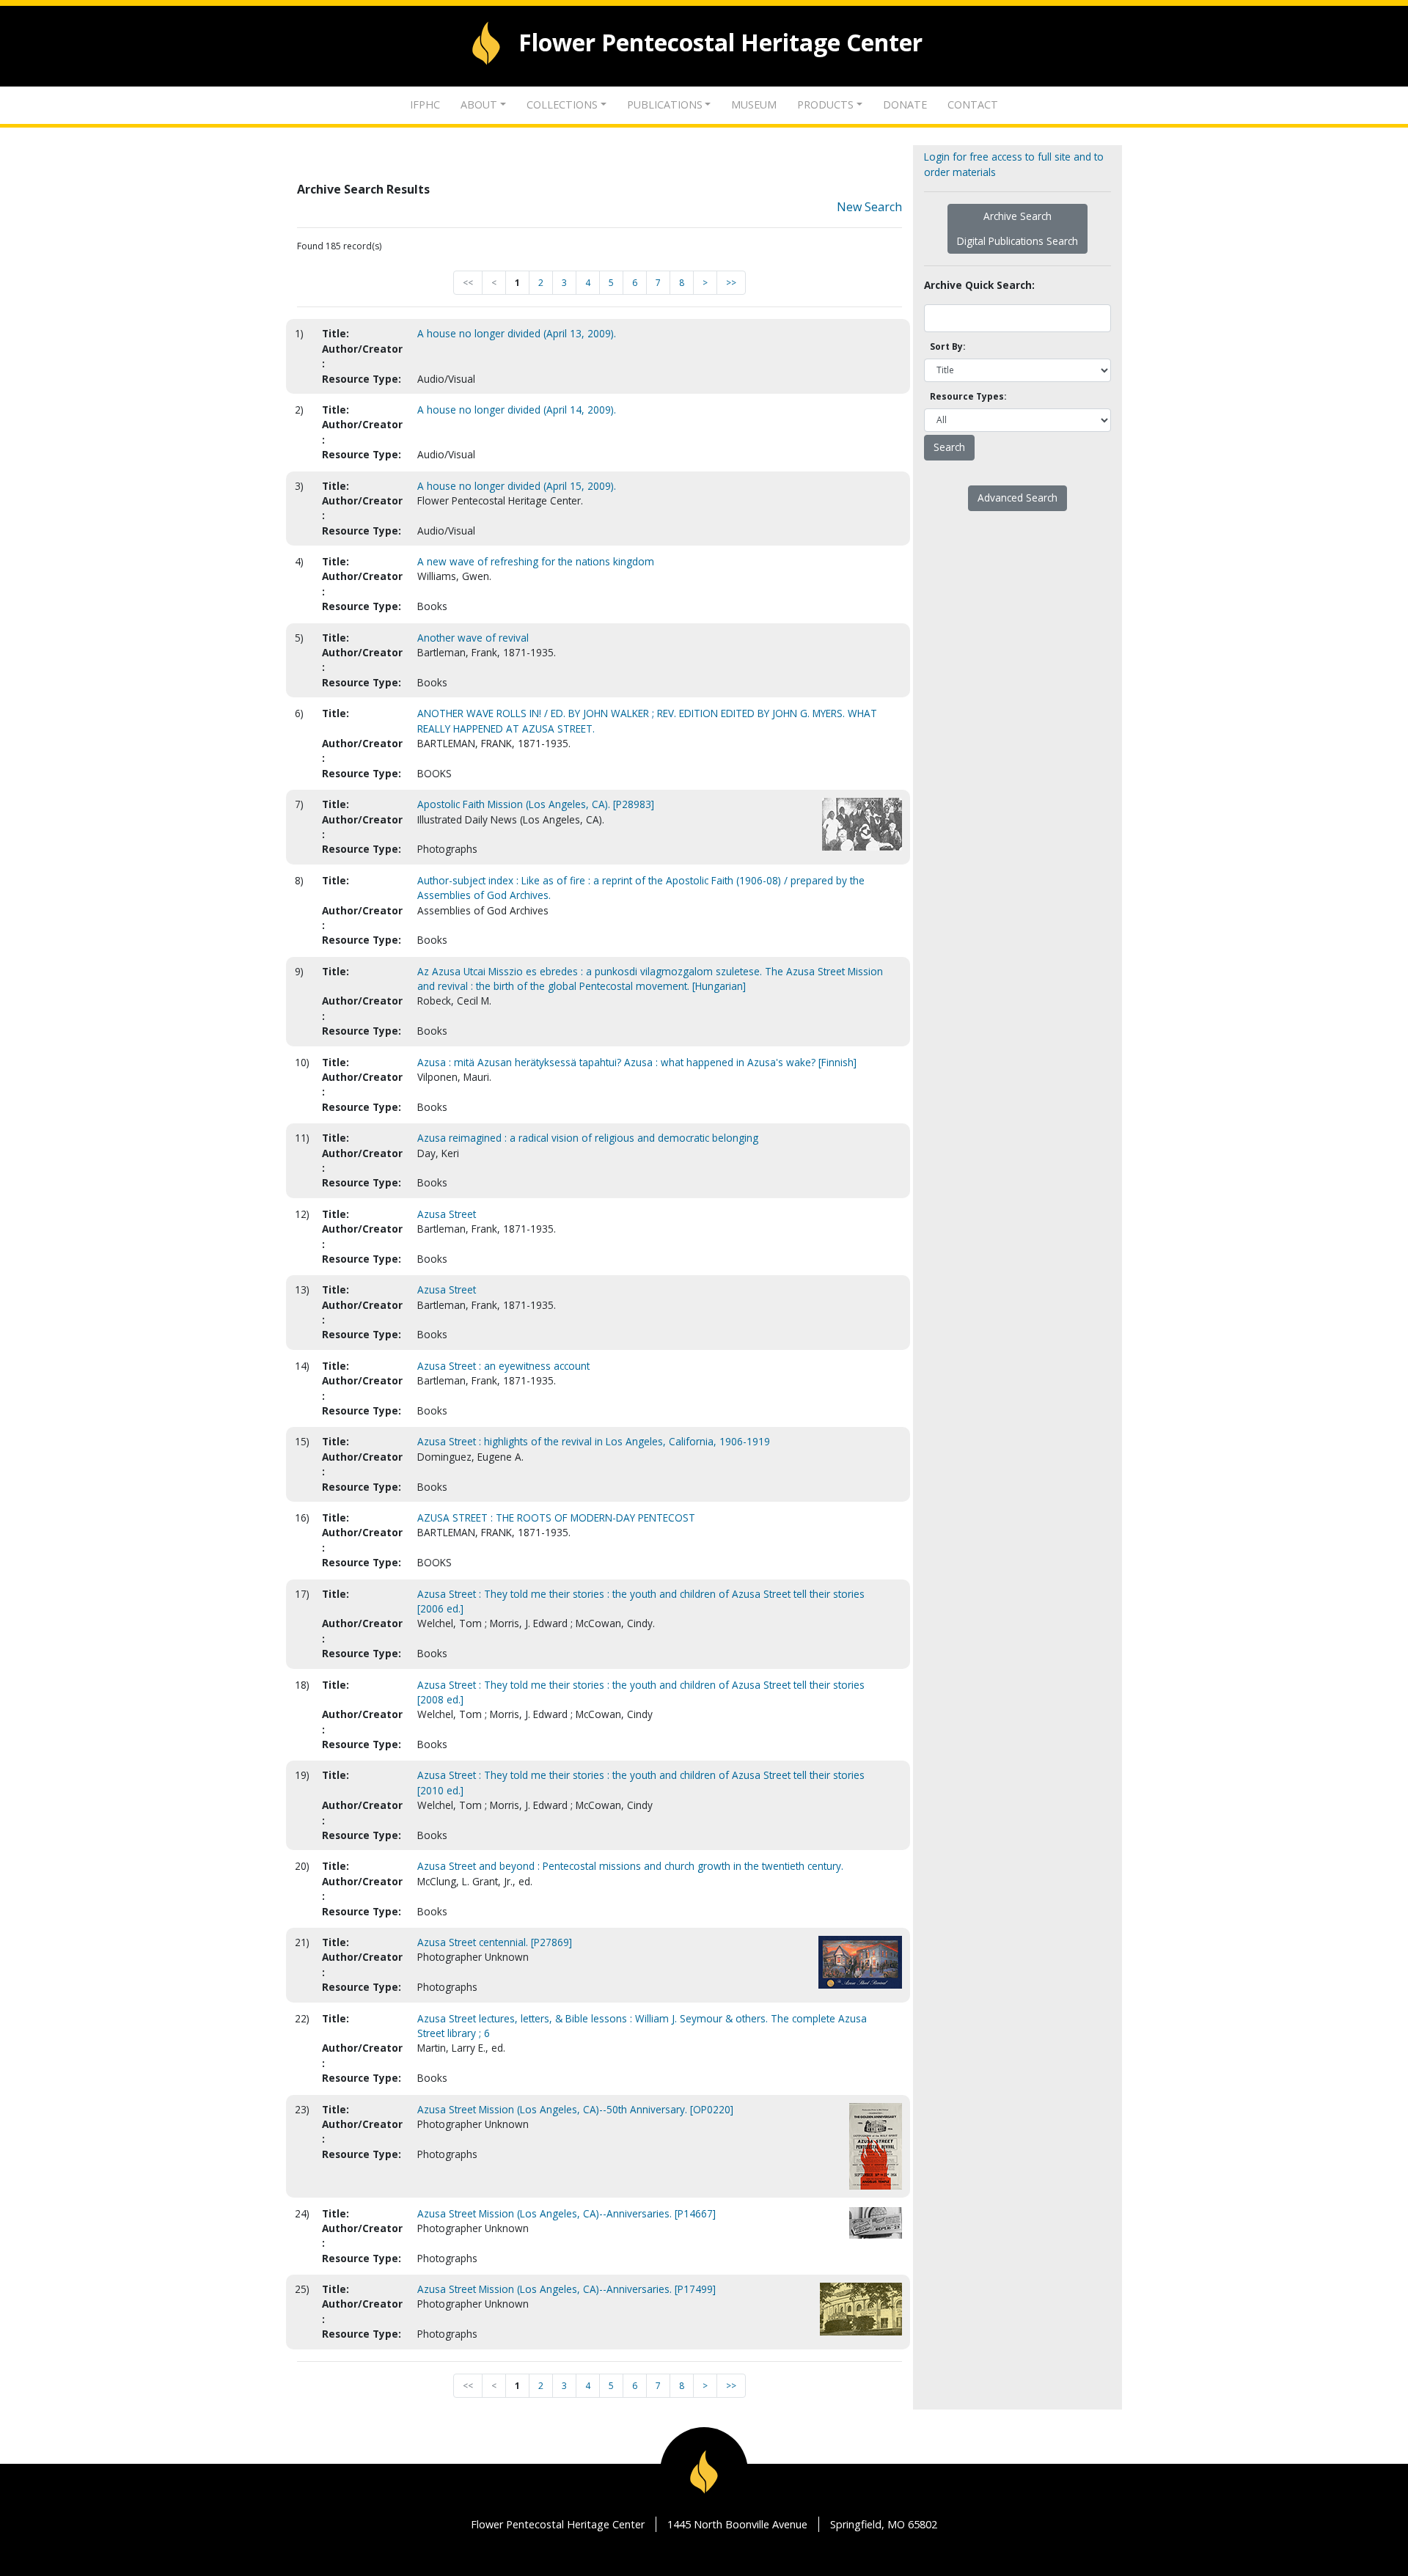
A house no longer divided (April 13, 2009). (517, 333)
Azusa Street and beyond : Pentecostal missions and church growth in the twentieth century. (630, 1866)
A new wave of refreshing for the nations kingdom (536, 561)
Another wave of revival (473, 638)
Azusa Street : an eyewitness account (503, 1366)
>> (731, 283)
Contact (973, 104)
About (479, 104)
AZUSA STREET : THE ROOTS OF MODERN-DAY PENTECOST (556, 1518)
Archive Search (1017, 216)
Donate (905, 104)
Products (825, 104)
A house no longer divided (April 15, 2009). (517, 486)
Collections (562, 104)
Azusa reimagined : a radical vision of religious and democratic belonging (588, 1138)
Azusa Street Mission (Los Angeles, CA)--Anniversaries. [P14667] (566, 2213)
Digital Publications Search (1017, 241)
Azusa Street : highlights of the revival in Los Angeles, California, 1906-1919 (594, 1441)
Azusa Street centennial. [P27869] (495, 1942)
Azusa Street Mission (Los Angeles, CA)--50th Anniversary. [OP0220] (575, 2109)
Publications (665, 104)
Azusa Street (447, 1214)
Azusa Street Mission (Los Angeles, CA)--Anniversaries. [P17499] (566, 2289)
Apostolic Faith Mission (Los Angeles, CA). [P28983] (536, 804)
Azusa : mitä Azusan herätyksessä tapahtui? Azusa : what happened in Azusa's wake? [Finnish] (637, 1062)
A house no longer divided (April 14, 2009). (517, 410)
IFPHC (425, 104)
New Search (869, 207)
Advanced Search (1017, 498)
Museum (754, 104)
